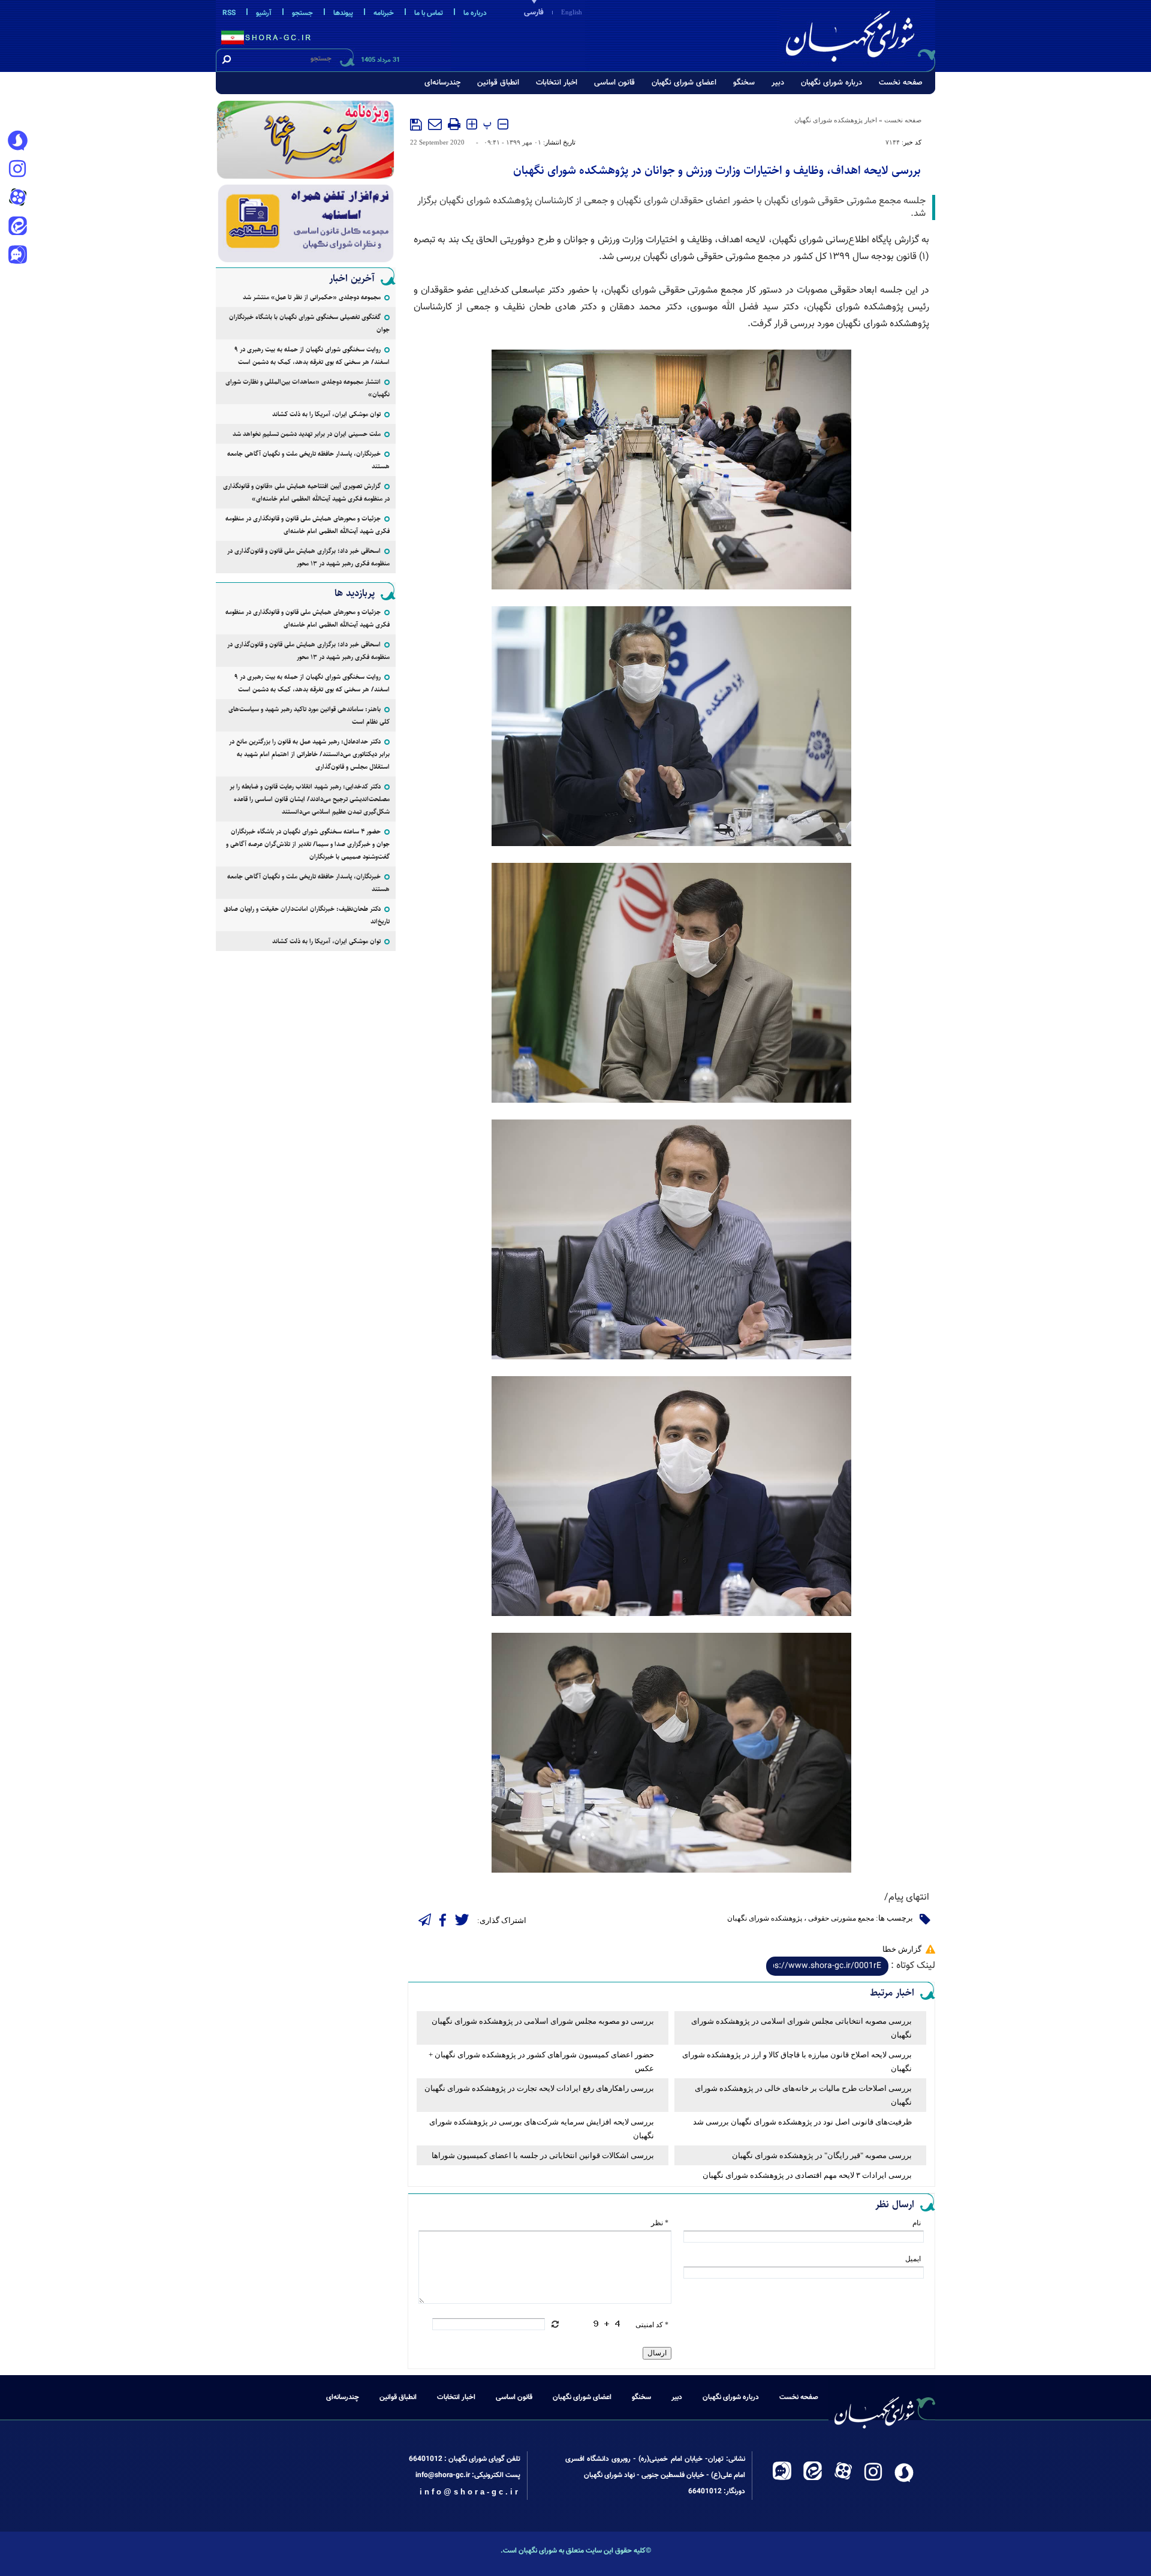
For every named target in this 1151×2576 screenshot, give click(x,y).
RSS (229, 13)
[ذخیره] (416, 125)
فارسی (534, 13)
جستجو (302, 13)
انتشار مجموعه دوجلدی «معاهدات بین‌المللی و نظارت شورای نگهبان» (308, 388)
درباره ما (475, 13)
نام (917, 2223)
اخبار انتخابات (557, 83)
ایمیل (913, 2259)
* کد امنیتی (652, 2325)
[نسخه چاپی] (454, 124)
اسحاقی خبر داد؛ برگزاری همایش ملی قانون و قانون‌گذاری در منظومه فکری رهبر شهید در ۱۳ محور (308, 557)
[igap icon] (17, 256)
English (572, 12)
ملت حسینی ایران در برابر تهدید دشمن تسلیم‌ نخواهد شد (307, 434)
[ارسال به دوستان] (435, 124)
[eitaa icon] (17, 227)
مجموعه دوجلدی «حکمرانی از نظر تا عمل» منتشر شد (312, 297)
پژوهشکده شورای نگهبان (765, 1918)
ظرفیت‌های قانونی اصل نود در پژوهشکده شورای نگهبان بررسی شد (802, 2122)
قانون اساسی (614, 83)
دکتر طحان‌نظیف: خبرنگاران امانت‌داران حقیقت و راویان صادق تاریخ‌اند (307, 915)
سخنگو (744, 83)
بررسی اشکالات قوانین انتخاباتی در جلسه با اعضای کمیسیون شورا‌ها (543, 2155)
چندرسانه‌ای (442, 83)
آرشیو (264, 13)
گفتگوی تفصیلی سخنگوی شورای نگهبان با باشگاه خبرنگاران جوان (309, 323)
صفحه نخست (901, 83)
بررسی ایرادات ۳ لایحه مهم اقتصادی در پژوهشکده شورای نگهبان (807, 2175)
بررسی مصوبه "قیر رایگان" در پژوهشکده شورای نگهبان (822, 2155)
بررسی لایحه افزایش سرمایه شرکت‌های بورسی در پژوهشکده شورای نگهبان (542, 2129)
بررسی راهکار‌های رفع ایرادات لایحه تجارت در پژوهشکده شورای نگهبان (539, 2088)
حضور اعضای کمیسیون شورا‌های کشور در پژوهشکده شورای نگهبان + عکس (541, 2062)
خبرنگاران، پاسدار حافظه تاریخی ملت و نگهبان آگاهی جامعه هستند (308, 460)
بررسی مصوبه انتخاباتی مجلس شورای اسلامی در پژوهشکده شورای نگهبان (802, 2028)
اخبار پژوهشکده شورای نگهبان (836, 120)
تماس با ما (429, 13)
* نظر (660, 2223)
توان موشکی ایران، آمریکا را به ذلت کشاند (326, 414)
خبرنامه (384, 13)
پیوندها (343, 13)
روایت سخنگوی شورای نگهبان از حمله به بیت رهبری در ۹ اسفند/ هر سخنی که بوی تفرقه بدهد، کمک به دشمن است (312, 356)
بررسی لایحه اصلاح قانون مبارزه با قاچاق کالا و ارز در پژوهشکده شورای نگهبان (797, 2062)
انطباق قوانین (498, 83)
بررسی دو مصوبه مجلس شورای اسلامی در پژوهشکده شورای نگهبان (543, 2021)
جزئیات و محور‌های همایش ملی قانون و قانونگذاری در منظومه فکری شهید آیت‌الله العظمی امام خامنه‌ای (308, 525)
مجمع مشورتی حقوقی (841, 1918)
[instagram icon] (17, 170)
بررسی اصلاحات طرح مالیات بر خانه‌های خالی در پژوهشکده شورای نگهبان (803, 2095)
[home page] (858, 34)
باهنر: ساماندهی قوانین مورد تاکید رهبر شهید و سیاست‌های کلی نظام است (309, 715)
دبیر (778, 83)
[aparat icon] (17, 198)
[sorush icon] (17, 141)
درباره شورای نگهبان (831, 83)
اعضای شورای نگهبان (684, 83)
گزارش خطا (902, 1949)
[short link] (827, 1966)
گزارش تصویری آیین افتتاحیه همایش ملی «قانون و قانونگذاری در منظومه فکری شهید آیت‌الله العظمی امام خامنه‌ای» (306, 492)
